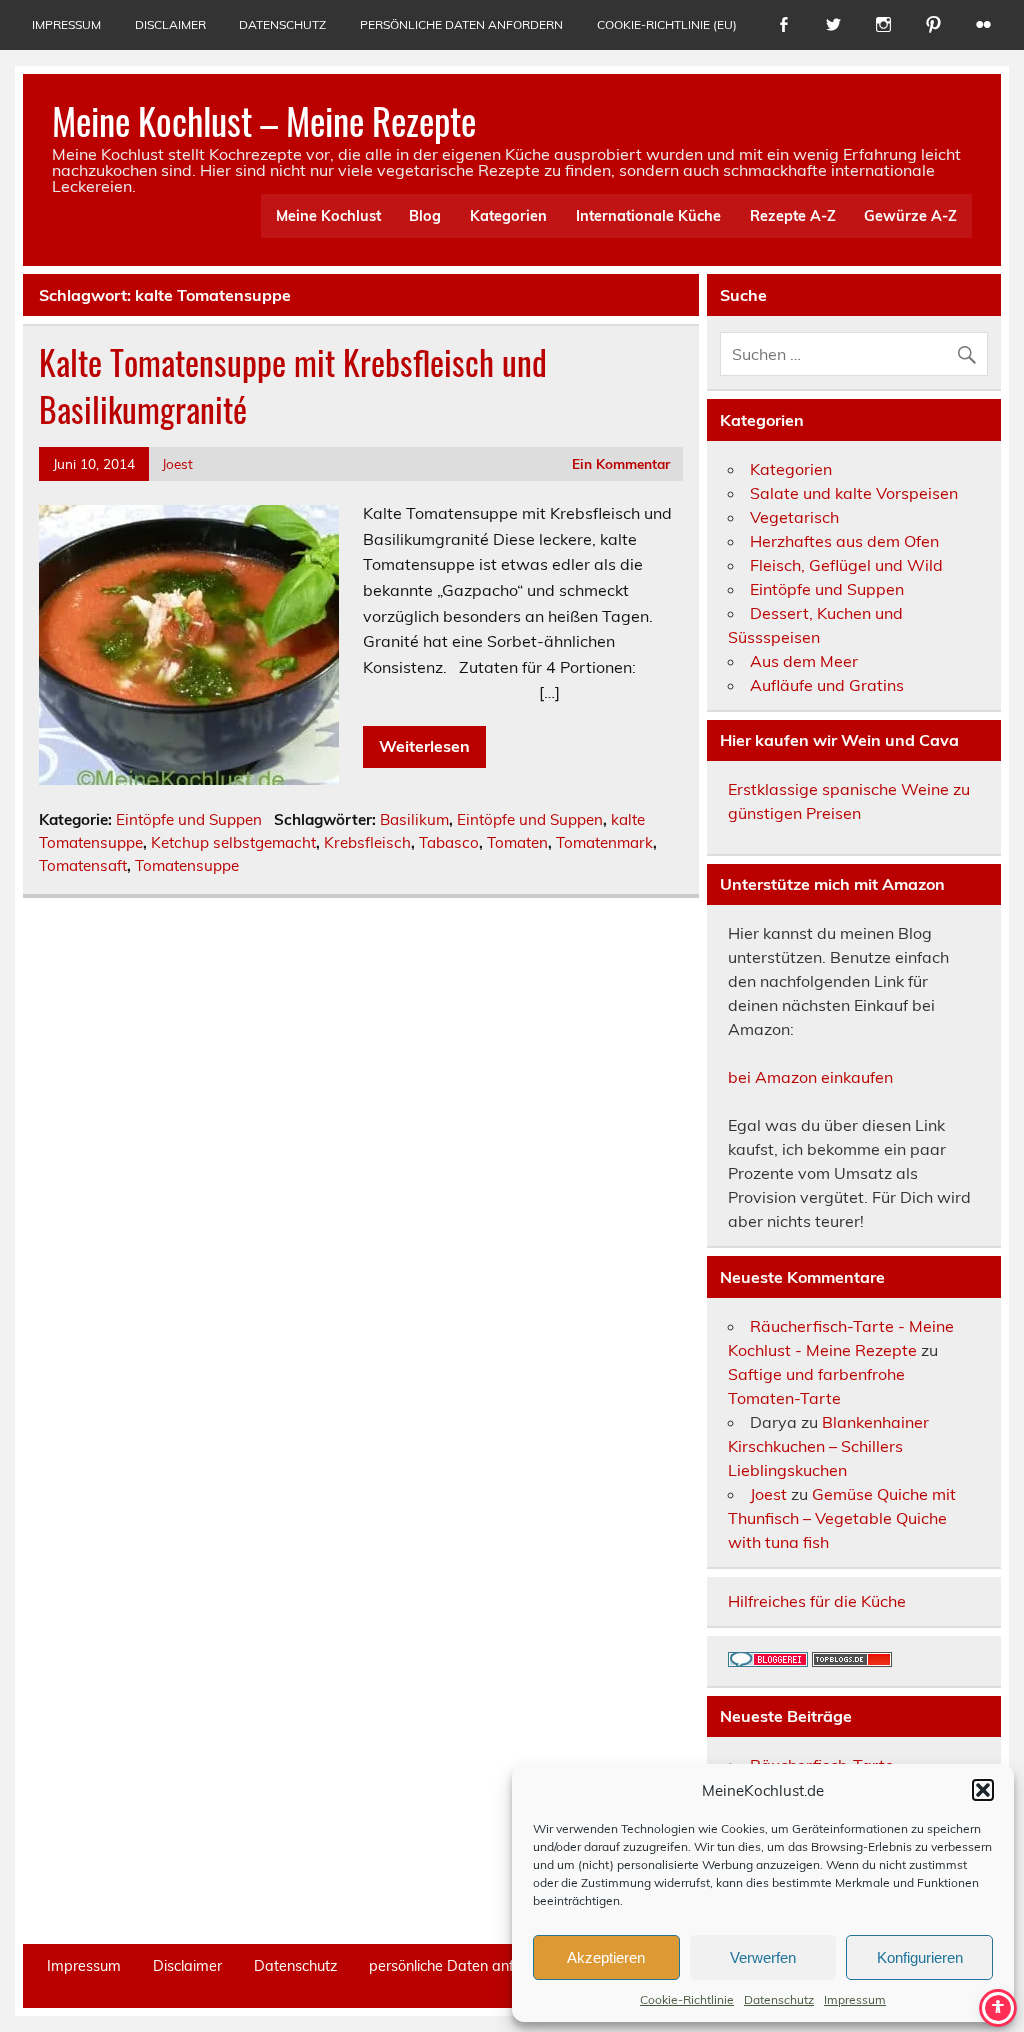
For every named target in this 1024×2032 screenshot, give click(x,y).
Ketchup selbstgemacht (233, 842)
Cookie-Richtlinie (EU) (667, 24)
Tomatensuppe (187, 865)
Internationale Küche (648, 216)
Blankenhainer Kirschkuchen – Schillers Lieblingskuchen (828, 1446)
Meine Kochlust (328, 216)
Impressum (855, 1999)
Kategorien (508, 216)
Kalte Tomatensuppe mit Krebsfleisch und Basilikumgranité (293, 385)
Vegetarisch (794, 517)
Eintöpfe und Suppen (189, 819)
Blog (425, 216)
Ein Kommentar (621, 463)
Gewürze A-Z (910, 216)
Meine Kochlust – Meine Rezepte (264, 120)
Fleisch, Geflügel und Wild (846, 565)
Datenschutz (779, 1999)
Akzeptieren (606, 1957)
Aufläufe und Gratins (827, 685)
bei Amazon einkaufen (810, 1077)
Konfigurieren (920, 1957)
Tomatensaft (83, 865)
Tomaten (517, 842)
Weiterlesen (424, 746)
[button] (983, 1790)
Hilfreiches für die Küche (817, 1601)
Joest (177, 463)
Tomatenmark (604, 842)
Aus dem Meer (804, 661)
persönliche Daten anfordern (461, 24)
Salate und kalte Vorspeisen (854, 493)
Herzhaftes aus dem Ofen (844, 541)
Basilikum (414, 819)
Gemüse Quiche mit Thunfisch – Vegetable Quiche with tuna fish (842, 1518)
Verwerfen (763, 1957)
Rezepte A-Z (793, 216)
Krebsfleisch (367, 842)
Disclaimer (170, 24)
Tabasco (449, 842)
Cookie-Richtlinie (687, 1999)
